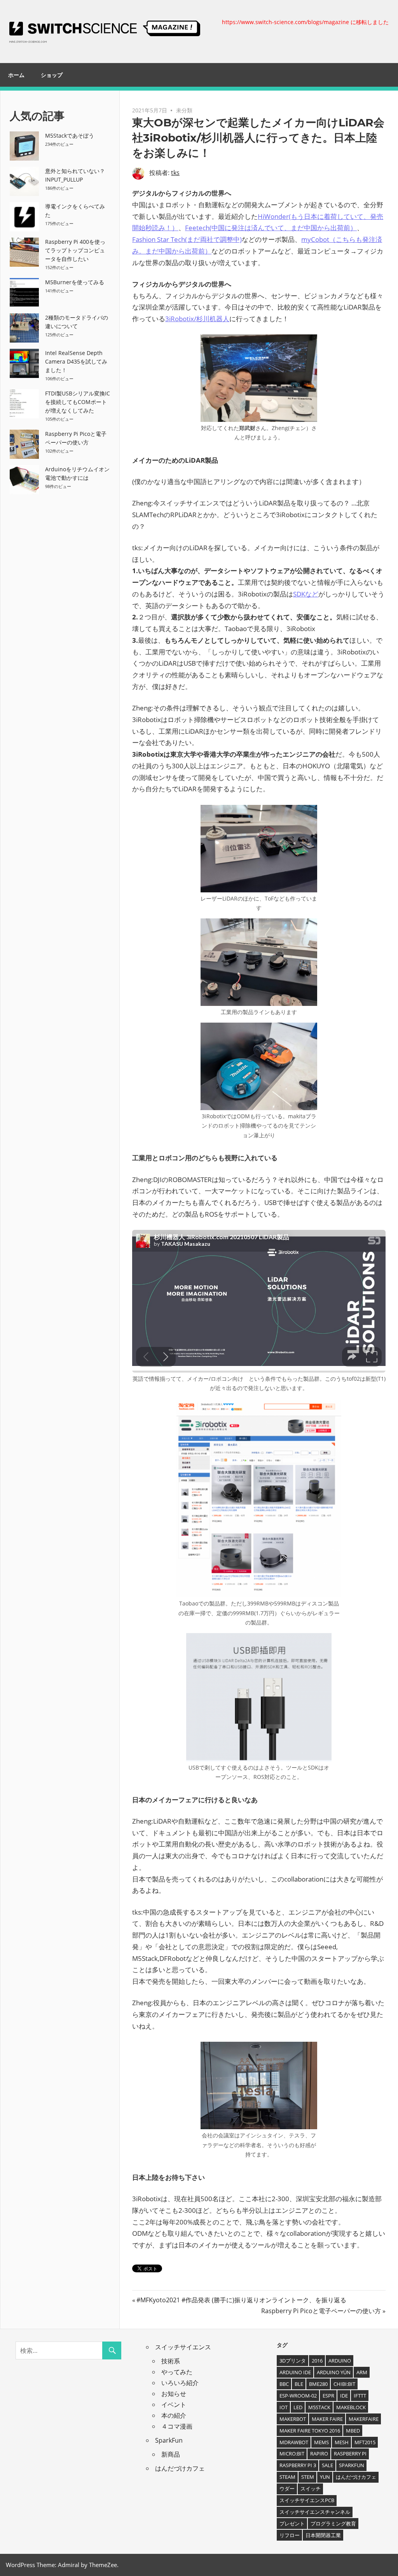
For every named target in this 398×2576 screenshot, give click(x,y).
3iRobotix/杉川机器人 (197, 319)
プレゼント (292, 2524)
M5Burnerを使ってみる (75, 282)
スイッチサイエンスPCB (307, 2500)
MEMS (321, 2442)
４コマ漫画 (177, 2426)
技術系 (171, 2361)
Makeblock (351, 2407)
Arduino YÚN (334, 2372)
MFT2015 (365, 2442)
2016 (317, 2361)
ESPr (328, 2396)
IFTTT (360, 2396)
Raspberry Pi (350, 2454)
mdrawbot (294, 2442)
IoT (284, 2407)
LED (298, 2407)
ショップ (52, 75)
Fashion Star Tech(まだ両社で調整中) (187, 239)
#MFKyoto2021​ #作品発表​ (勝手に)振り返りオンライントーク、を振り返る (241, 2300)
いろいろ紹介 (180, 2383)
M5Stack (319, 2407)
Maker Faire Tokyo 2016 (310, 2431)
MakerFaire (364, 2419)
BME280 (318, 2384)
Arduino (340, 2361)
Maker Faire (327, 2419)
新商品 (171, 2454)
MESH (342, 2442)
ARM (362, 2372)
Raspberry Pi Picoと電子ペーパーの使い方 (321, 2311)
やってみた (177, 2372)
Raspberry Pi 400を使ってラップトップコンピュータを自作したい (75, 250)
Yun (325, 2477)
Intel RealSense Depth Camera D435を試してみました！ (76, 361)
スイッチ (311, 2489)
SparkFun (169, 2440)
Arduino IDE (295, 2372)
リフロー (290, 2535)
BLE (299, 2384)
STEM (308, 2477)
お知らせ (174, 2394)
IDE (344, 2396)
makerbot (293, 2419)
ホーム (16, 75)
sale (327, 2465)
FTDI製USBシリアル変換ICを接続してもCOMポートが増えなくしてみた (78, 402)
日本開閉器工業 (323, 2535)
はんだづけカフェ (180, 2468)
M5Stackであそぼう (70, 136)
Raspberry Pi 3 (298, 2465)
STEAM (287, 2477)
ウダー (287, 2489)
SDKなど (306, 594)
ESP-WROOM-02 (298, 2396)
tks (175, 173)
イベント (174, 2405)
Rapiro (319, 2454)
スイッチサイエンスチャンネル (315, 2512)
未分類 (184, 110)
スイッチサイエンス (183, 2347)
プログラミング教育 (333, 2524)
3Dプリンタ (293, 2361)
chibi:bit (344, 2384)
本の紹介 (174, 2415)
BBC (284, 2384)
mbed (353, 2431)
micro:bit (292, 2454)
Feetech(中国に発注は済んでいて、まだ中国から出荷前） (271, 228)
